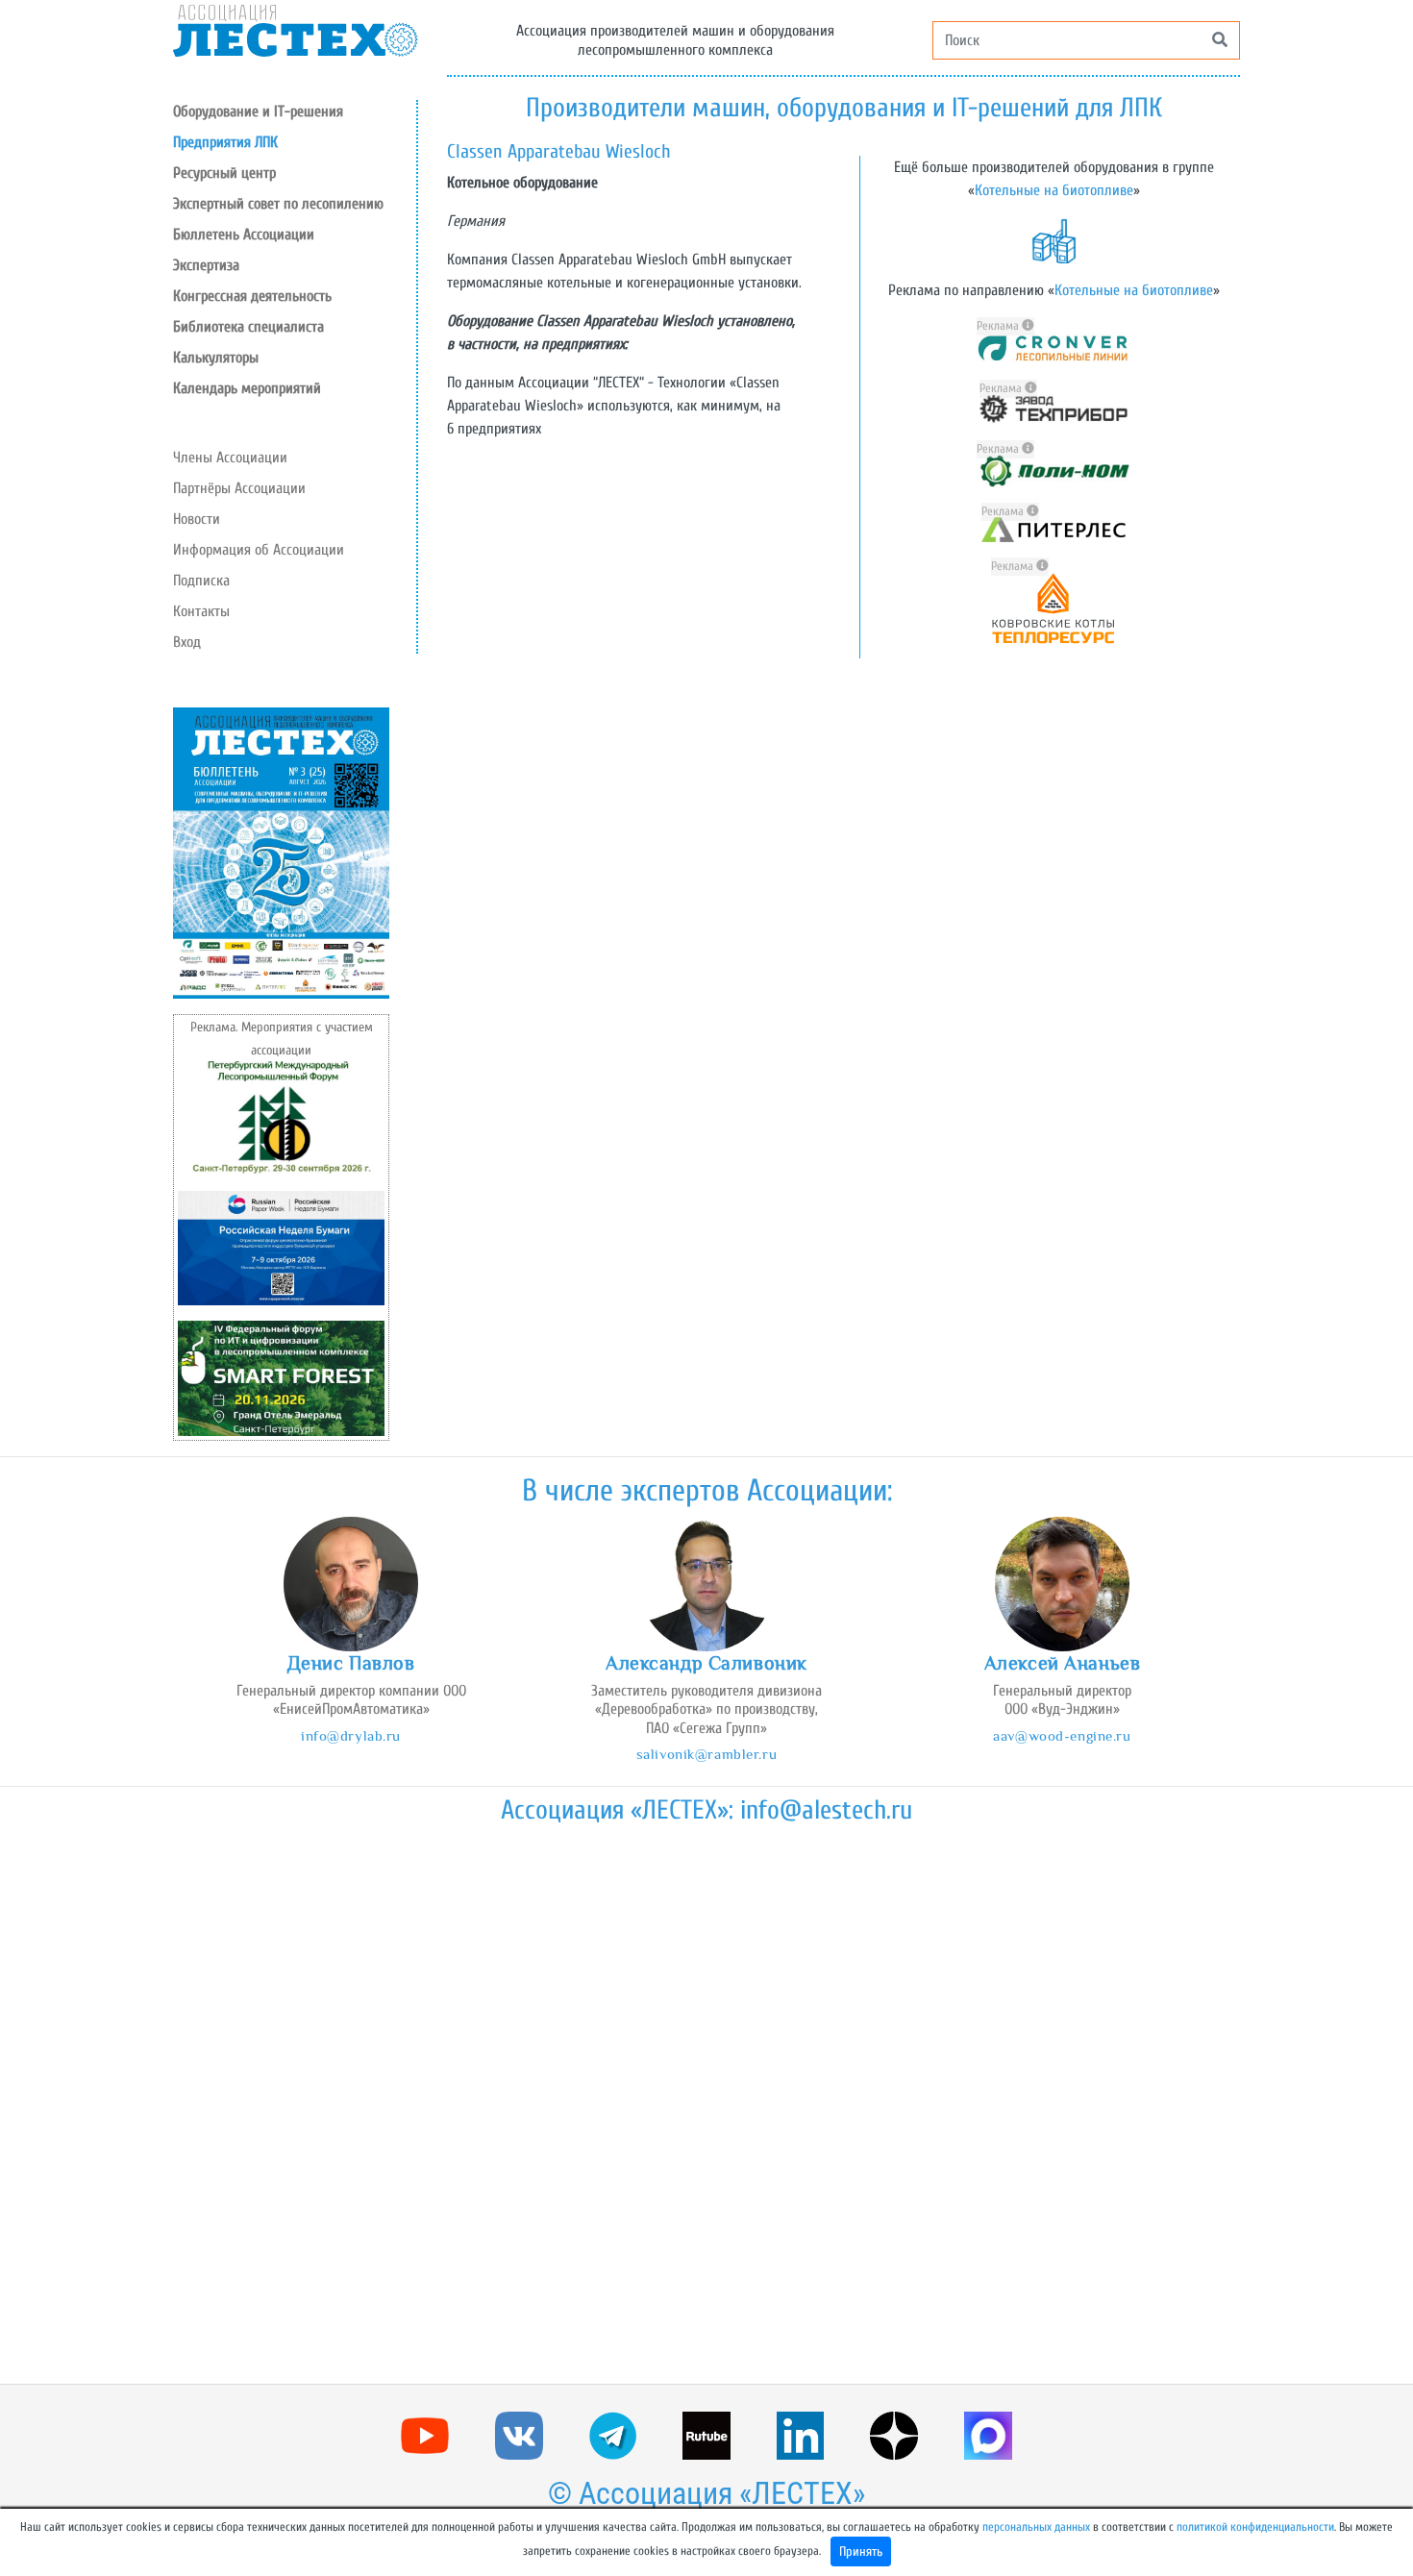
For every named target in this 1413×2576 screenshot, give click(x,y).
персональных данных (1036, 2527)
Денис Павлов (351, 1663)
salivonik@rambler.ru (706, 1754)
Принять (861, 2551)
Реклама (999, 326)
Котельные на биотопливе (1054, 190)
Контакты (201, 611)
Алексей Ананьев (1063, 1663)
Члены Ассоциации (230, 458)
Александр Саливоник (706, 1663)
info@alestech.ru (826, 1810)
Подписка (201, 581)
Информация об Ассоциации (259, 550)
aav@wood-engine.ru (1062, 1735)
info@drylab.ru (351, 1735)
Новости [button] (197, 519)
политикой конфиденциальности (1255, 2527)
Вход (187, 642)
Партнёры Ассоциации (239, 488)
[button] (295, 173)
